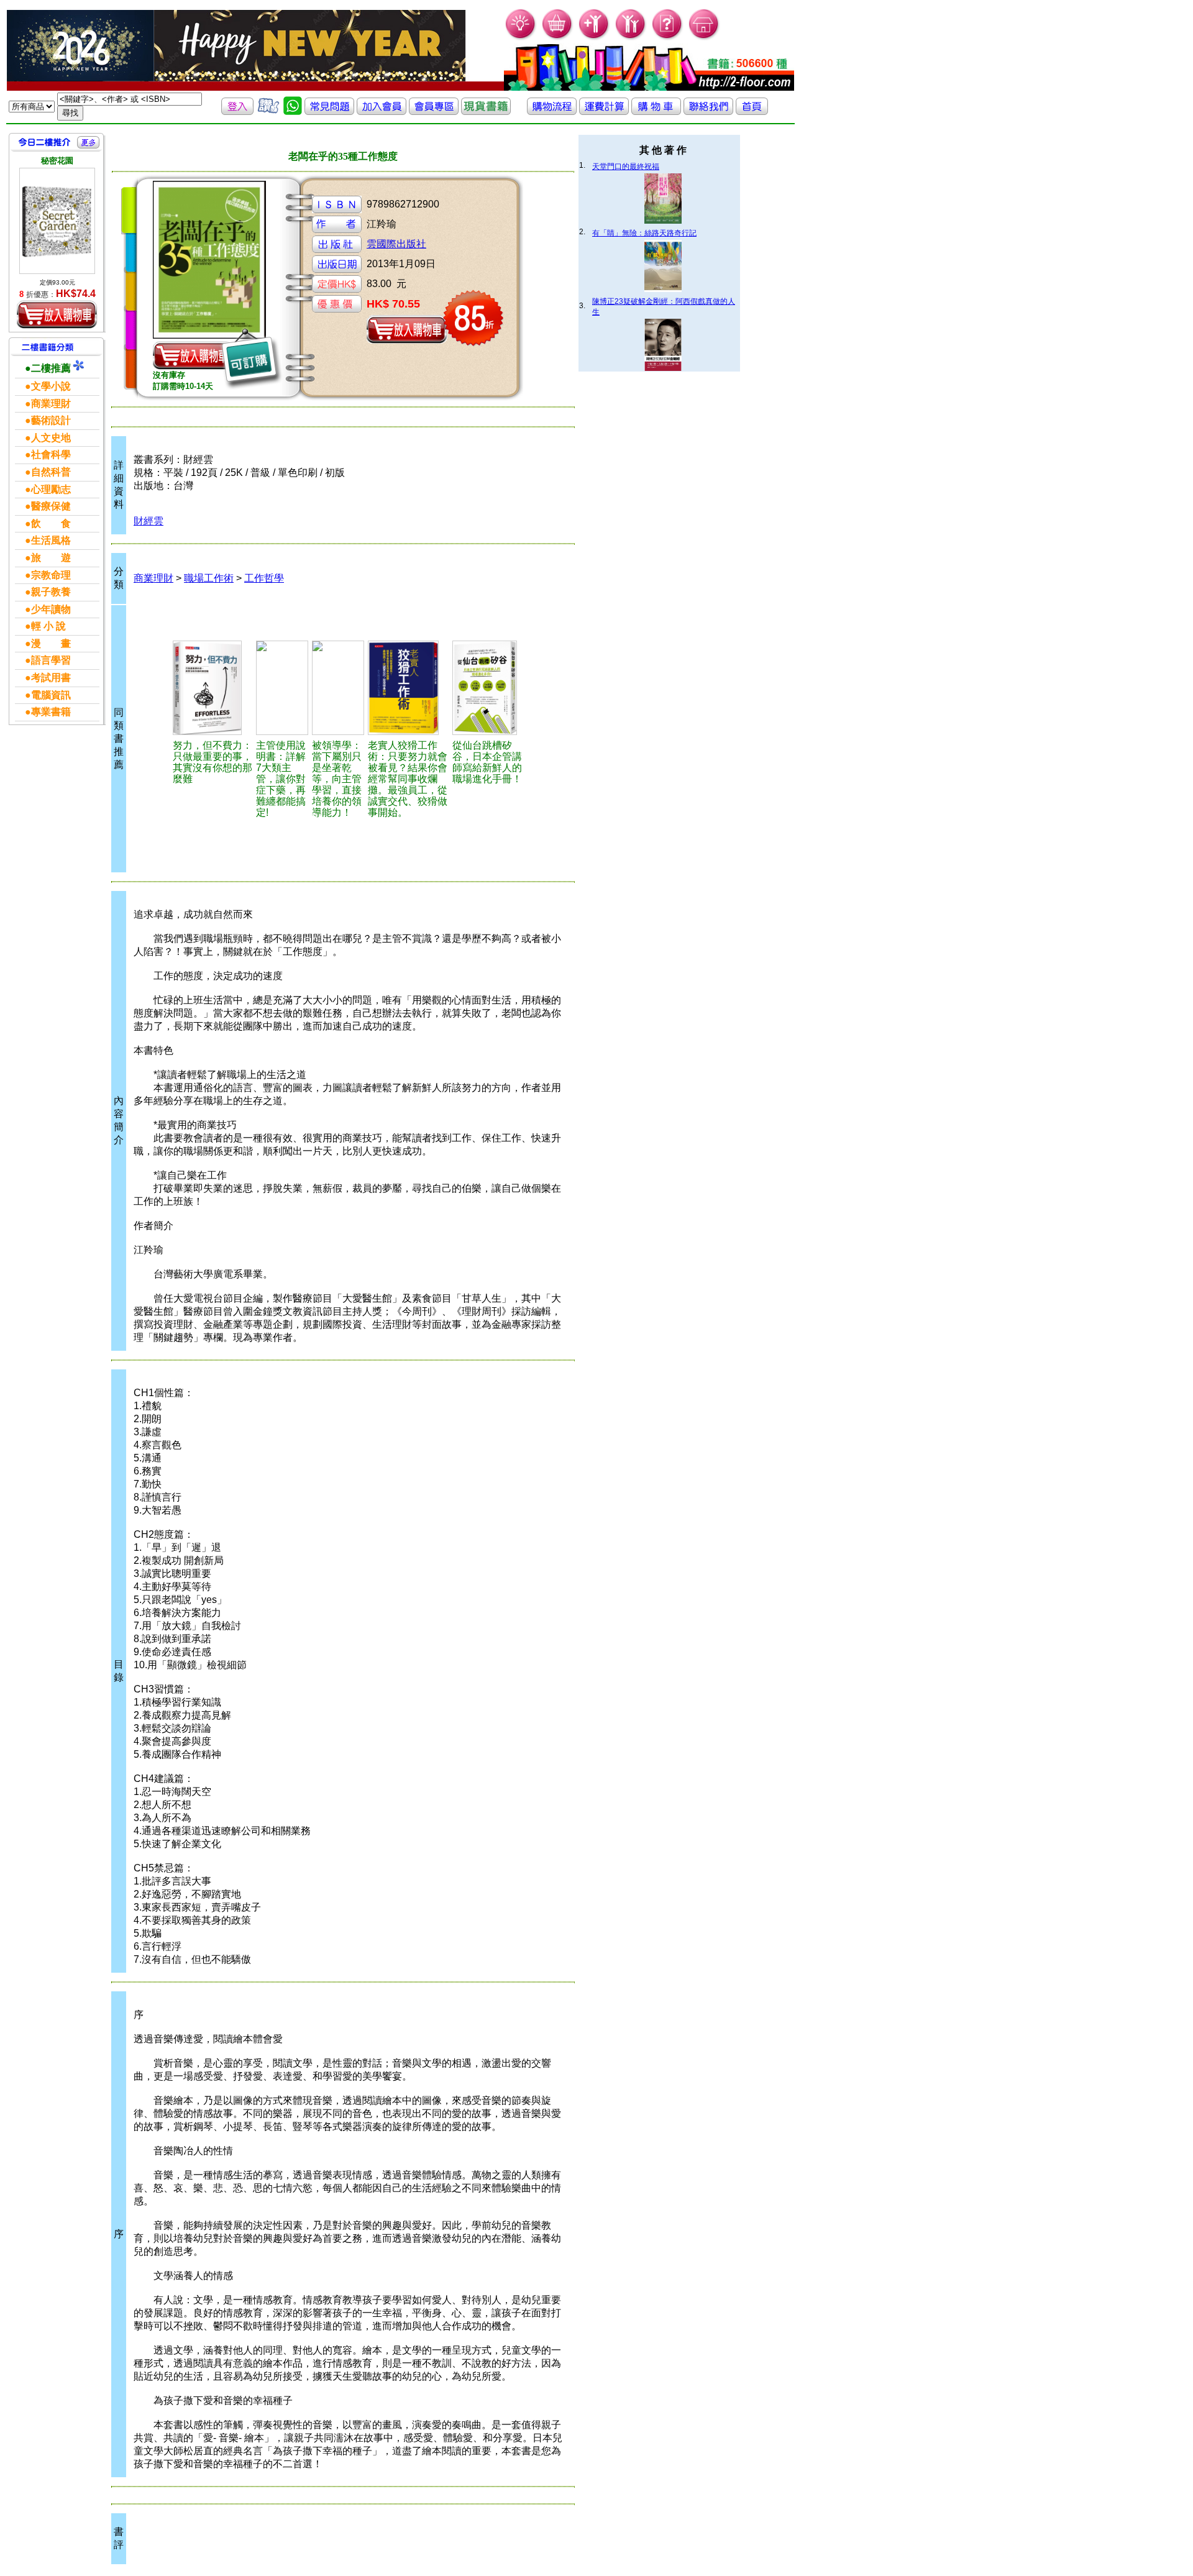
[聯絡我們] (708, 112)
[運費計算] (604, 112)
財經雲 (149, 521)
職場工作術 (209, 578)
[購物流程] (552, 112)
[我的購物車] (558, 38)
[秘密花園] (57, 221)
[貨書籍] (486, 112)
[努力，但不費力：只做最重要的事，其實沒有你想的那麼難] (213, 688)
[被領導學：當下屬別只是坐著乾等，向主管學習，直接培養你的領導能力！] (338, 688)
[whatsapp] (293, 112)
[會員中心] (631, 38)
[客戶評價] (268, 112)
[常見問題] (668, 38)
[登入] (237, 112)
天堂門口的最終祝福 (626, 167)
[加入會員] (594, 38)
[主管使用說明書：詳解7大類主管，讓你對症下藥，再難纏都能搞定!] (282, 688)
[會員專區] (434, 112)
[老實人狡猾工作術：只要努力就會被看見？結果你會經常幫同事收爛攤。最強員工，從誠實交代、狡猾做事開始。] (408, 688)
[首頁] (704, 38)
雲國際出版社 (396, 244)
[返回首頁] (752, 112)
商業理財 (153, 578)
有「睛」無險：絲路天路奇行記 (644, 233)
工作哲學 (264, 578)
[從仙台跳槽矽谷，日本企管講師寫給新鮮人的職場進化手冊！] (491, 688)
